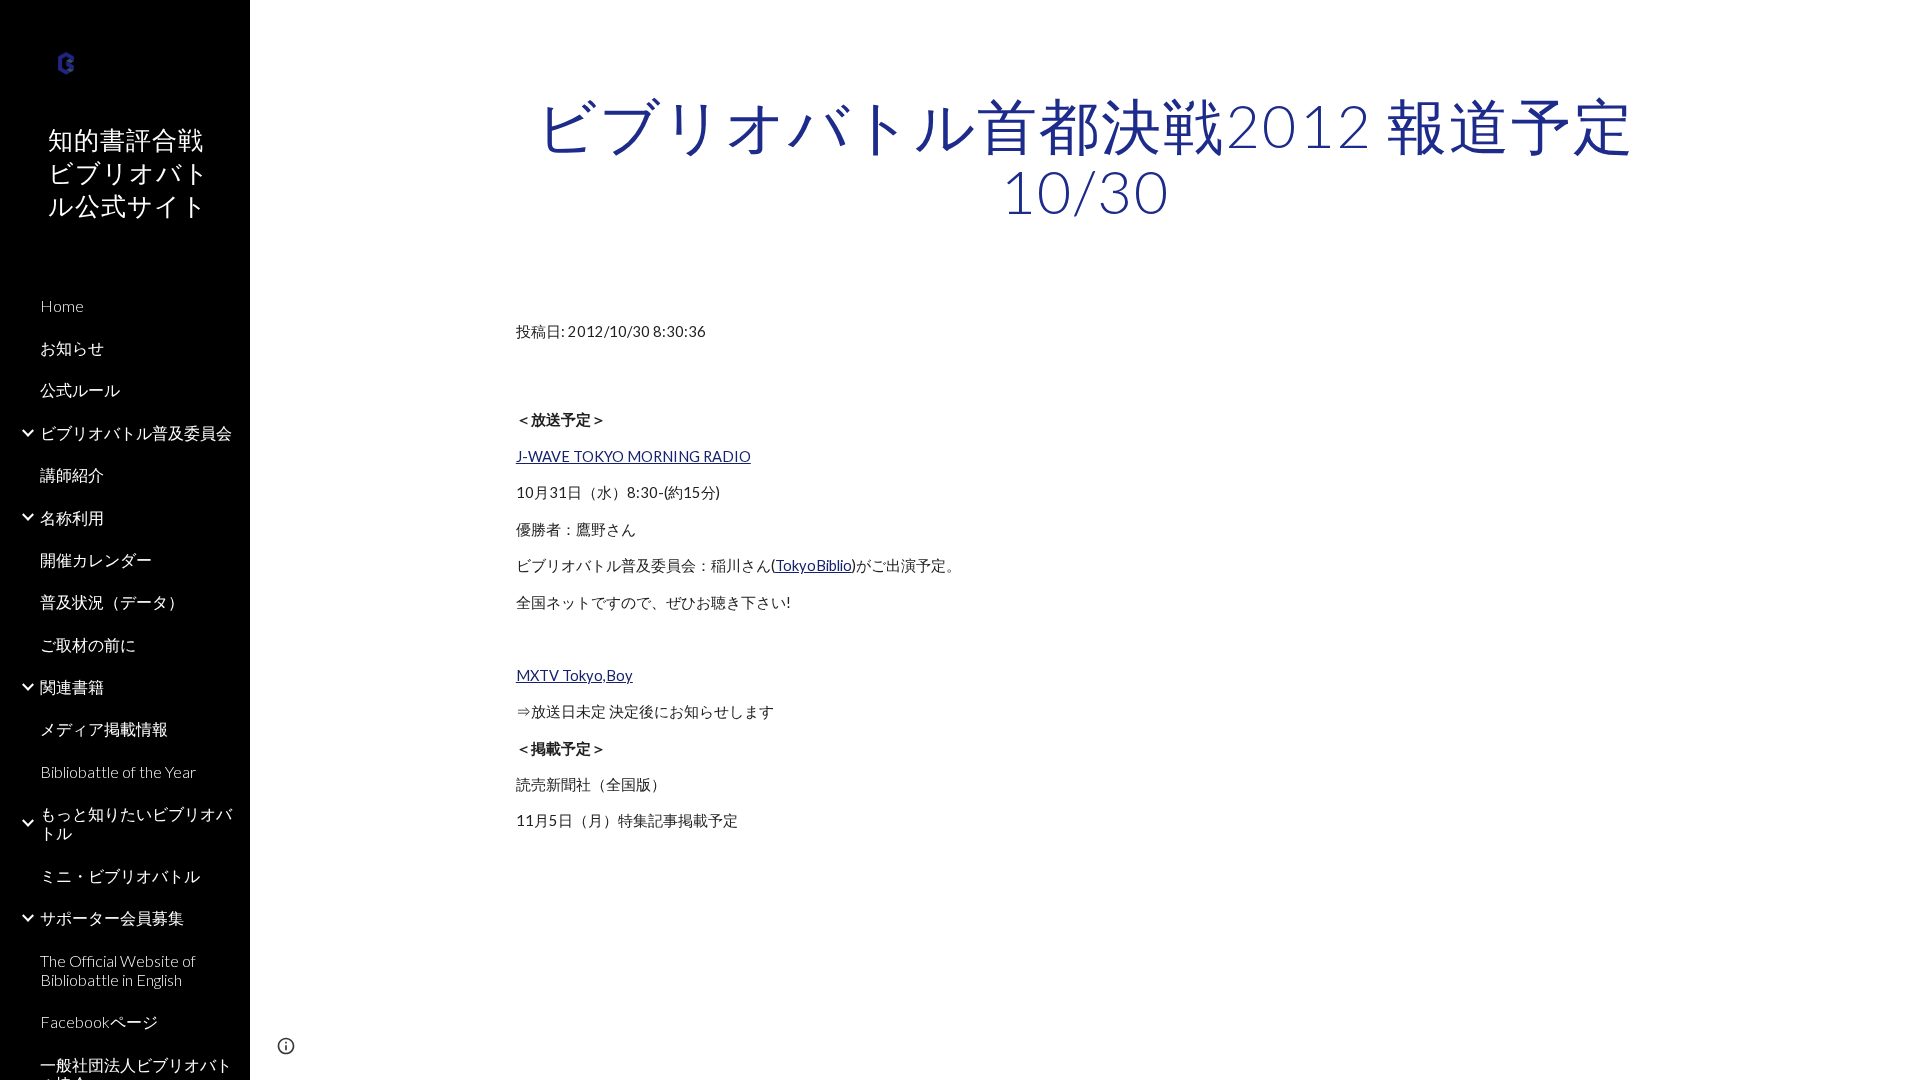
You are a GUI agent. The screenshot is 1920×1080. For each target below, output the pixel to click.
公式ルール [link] (80, 389)
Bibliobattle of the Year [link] (118, 771)
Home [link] (62, 305)
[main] (1085, 158)
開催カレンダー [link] (96, 559)
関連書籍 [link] (72, 686)
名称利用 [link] (72, 517)
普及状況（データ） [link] (112, 601)
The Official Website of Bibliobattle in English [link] (118, 970)
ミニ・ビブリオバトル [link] (120, 875)
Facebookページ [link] (99, 1021)
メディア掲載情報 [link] (104, 728)
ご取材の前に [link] (88, 644)
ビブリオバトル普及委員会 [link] (136, 432)
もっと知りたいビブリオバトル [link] (136, 823)
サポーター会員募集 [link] (112, 917)
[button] (1896, 28)
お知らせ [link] (72, 347)
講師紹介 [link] (72, 474)
